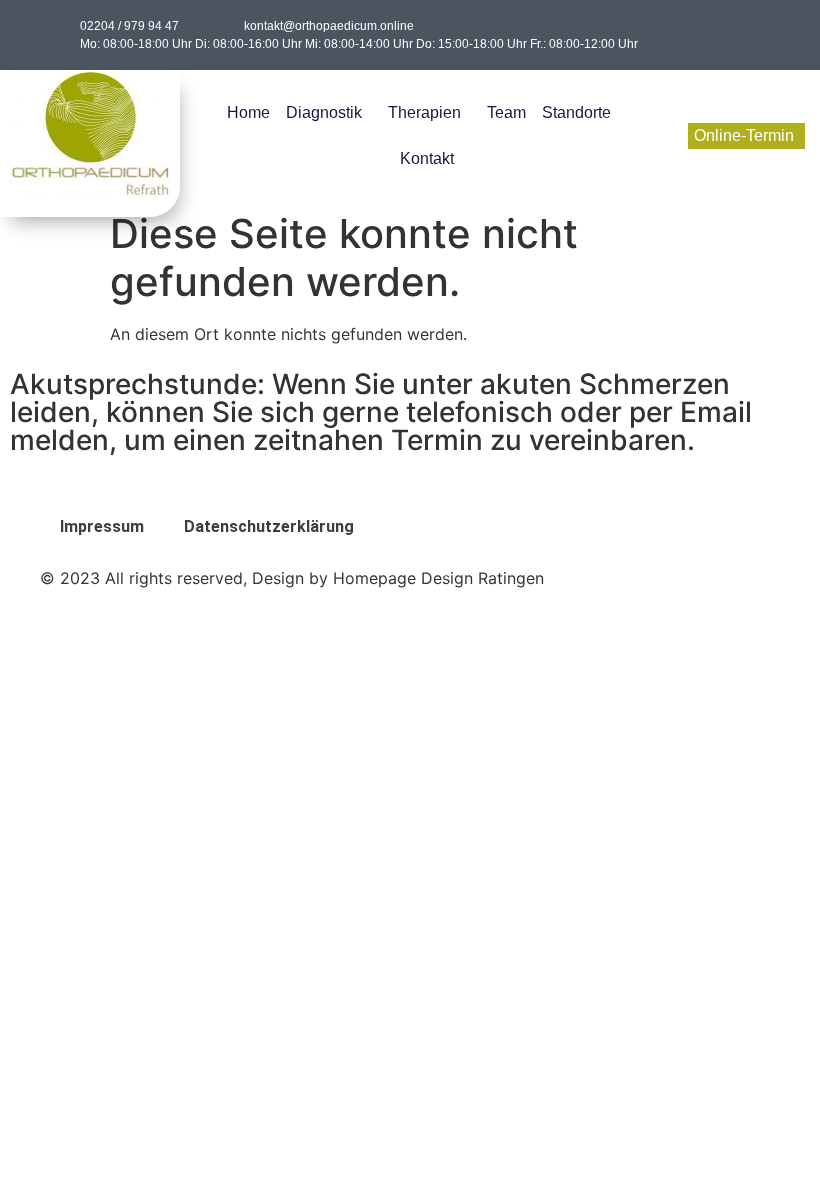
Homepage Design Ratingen (438, 578)
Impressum (102, 526)
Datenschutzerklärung (269, 526)
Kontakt (427, 158)
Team (506, 112)
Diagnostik (324, 112)
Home (248, 112)
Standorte (576, 112)
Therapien (424, 112)
